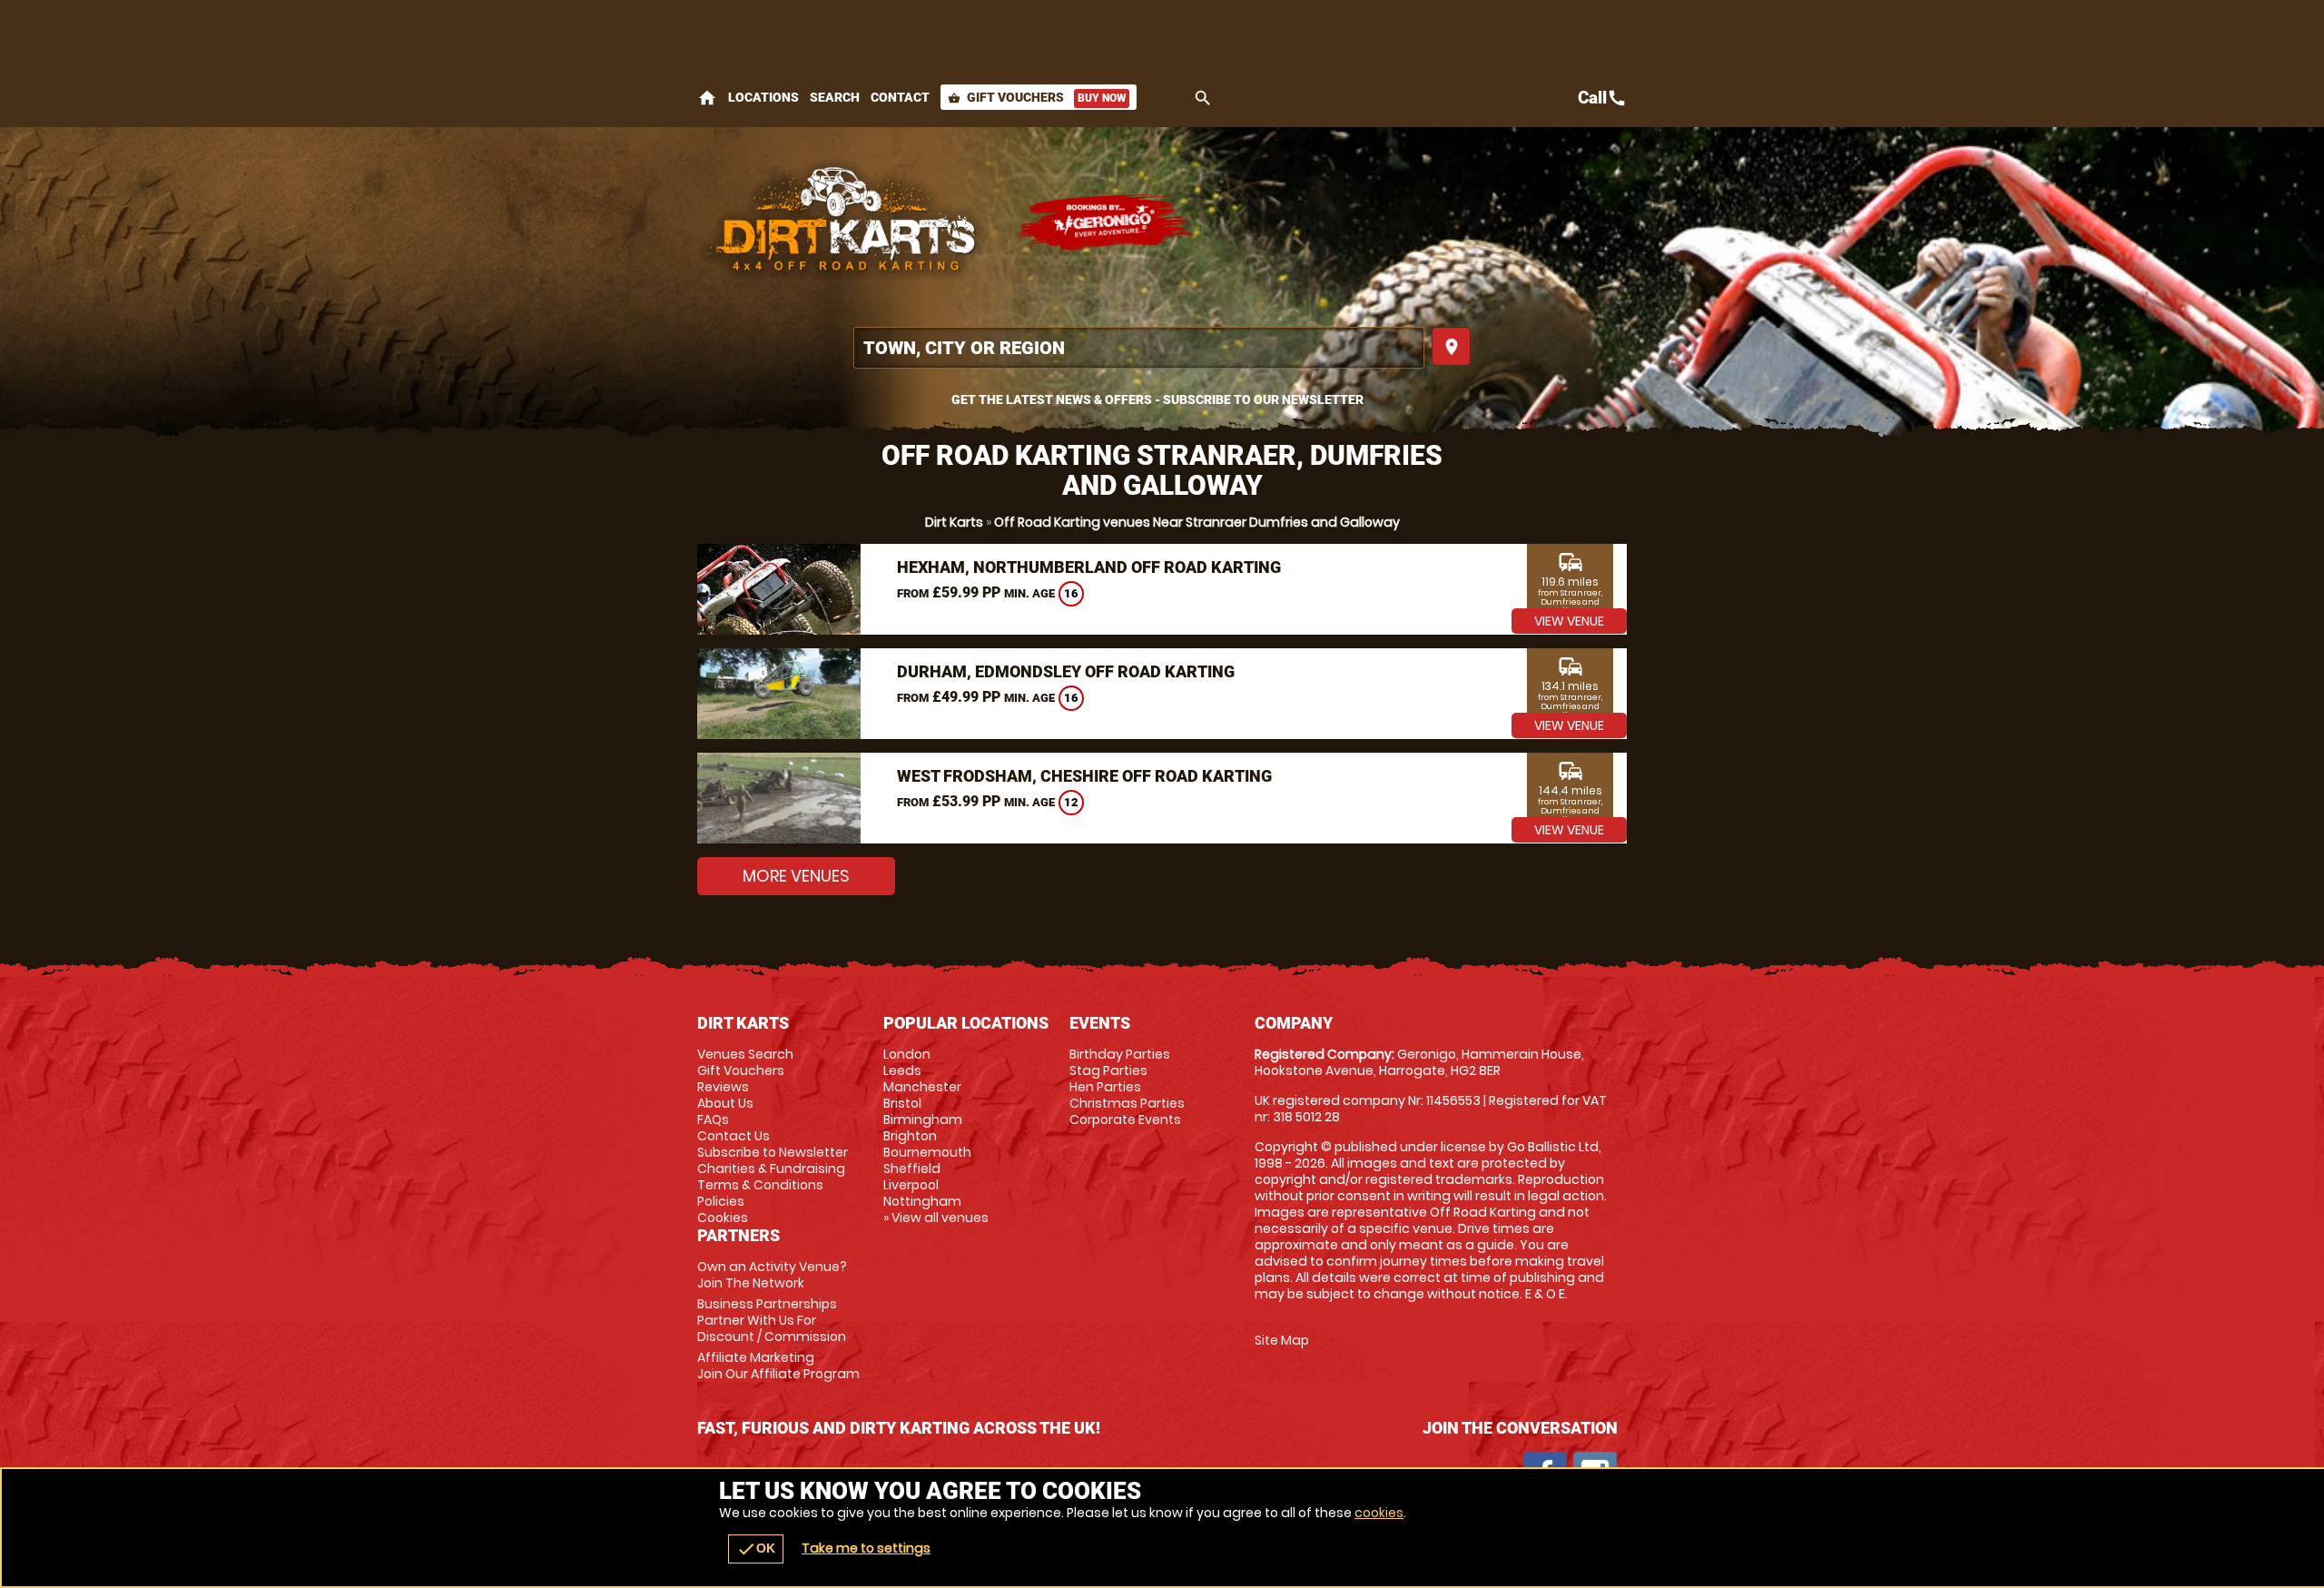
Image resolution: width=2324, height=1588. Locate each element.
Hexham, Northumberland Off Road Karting (1089, 567)
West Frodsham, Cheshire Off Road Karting (1084, 776)
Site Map (1282, 1340)
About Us (725, 1103)
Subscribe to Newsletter (773, 1152)
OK (756, 1549)
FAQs (713, 1119)
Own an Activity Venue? (772, 1275)
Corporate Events (1125, 1119)
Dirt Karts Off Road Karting (847, 222)
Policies (721, 1201)
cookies (1379, 1513)
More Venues (796, 876)
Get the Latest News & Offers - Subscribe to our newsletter (1157, 399)
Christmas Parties (1127, 1103)
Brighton (910, 1136)
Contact (900, 97)
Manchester (922, 1087)
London (907, 1054)
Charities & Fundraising (771, 1169)
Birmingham (923, 1119)
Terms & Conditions (760, 1185)
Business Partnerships (772, 1320)
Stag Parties (1108, 1070)
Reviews (723, 1087)
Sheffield (912, 1169)
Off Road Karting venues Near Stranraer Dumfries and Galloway (1197, 522)
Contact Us (734, 1136)
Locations (763, 97)
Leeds (902, 1070)
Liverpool (911, 1185)
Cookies (723, 1218)
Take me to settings (866, 1548)
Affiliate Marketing (778, 1366)
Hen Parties (1105, 1087)
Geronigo (1106, 222)
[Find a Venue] (1139, 348)
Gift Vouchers (1037, 97)
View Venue (1569, 621)
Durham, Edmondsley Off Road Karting (1066, 671)
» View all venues (936, 1218)
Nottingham (922, 1201)
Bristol (902, 1103)
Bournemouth (927, 1152)
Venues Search (745, 1054)
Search (835, 97)
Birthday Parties (1120, 1054)
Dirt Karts (954, 522)
